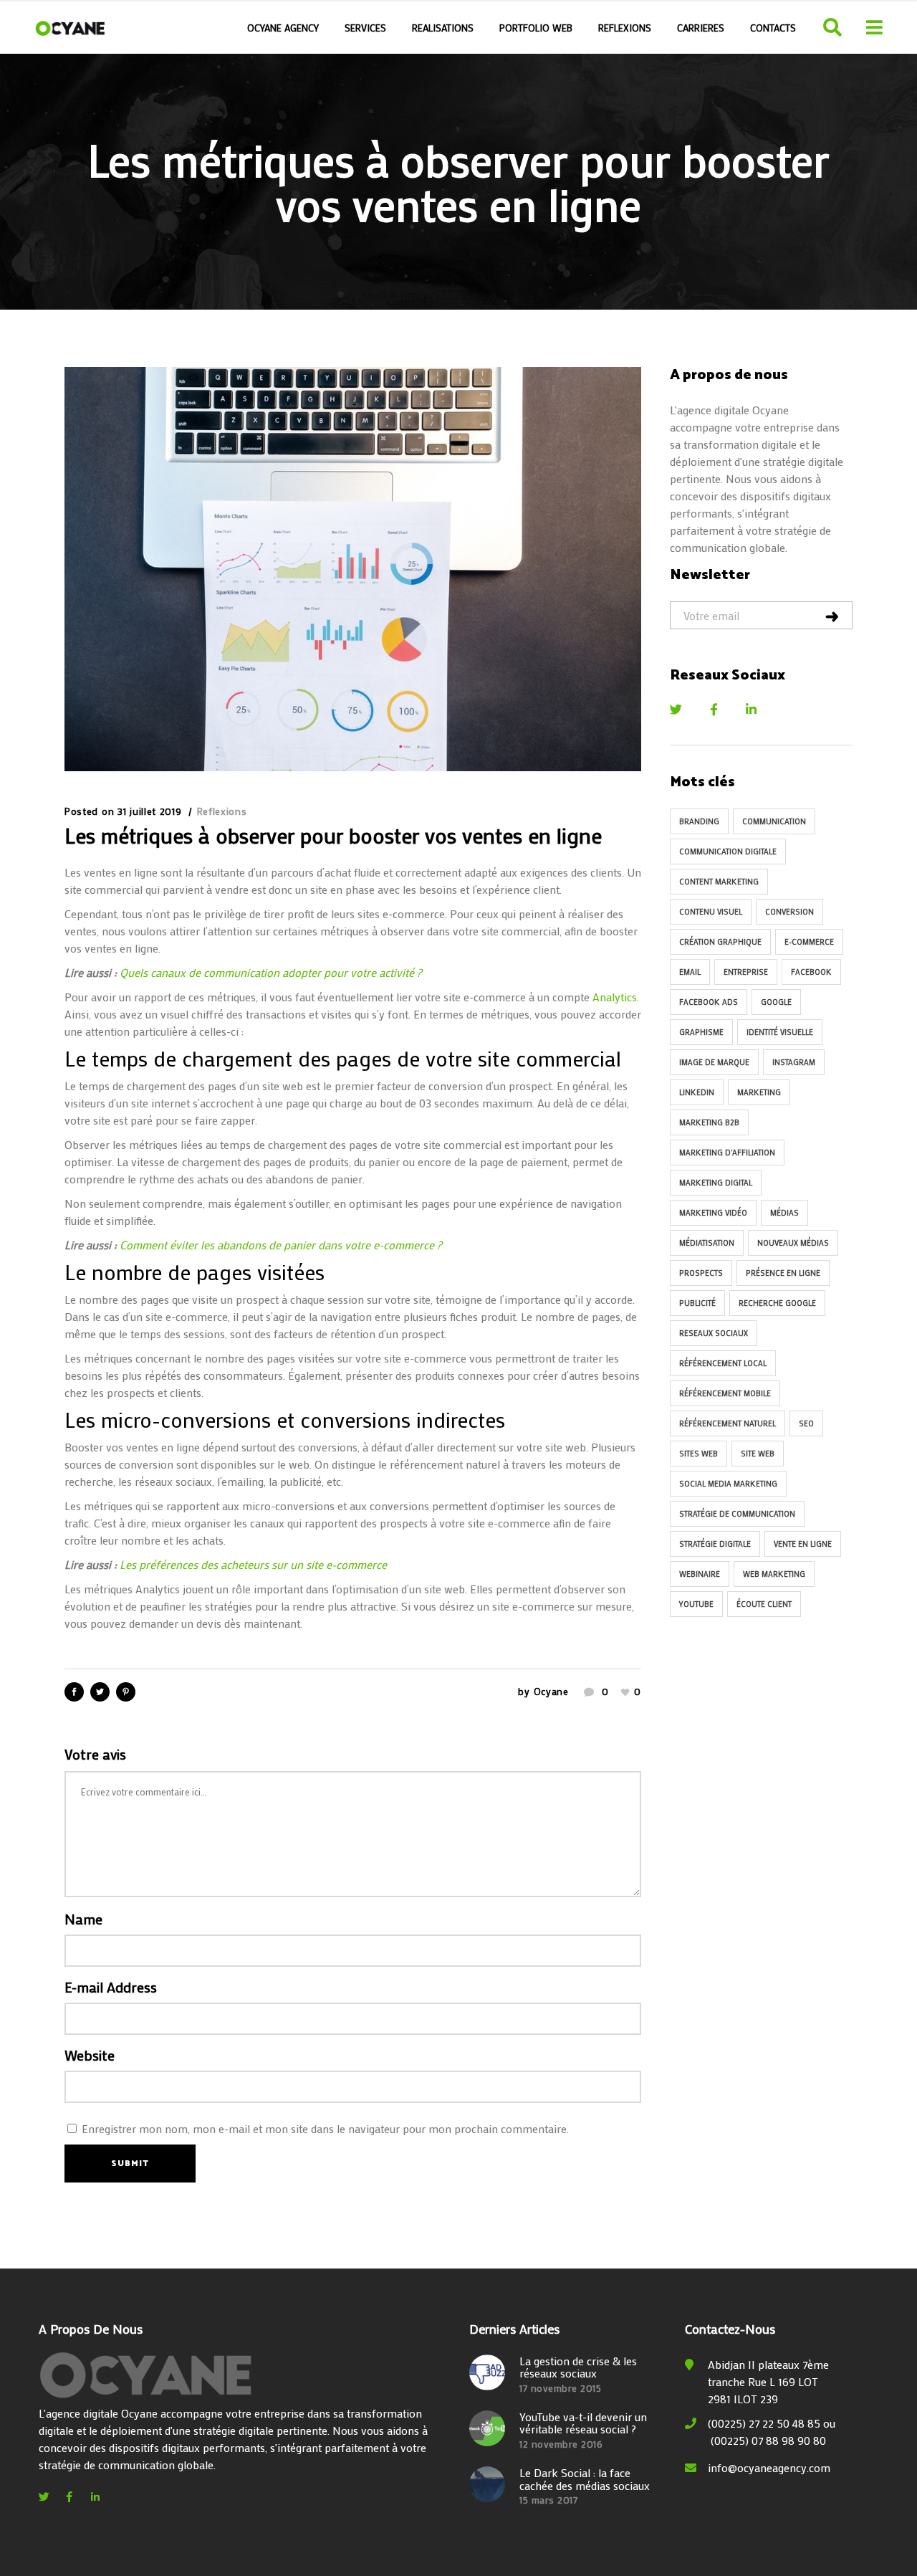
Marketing (759, 1092)
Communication (774, 821)
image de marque (714, 1062)
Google (776, 1002)
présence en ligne (783, 1273)
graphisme (701, 1032)
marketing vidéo (713, 1213)
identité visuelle (780, 1032)
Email (690, 972)
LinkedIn (697, 1092)
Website (90, 2055)
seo (806, 1423)
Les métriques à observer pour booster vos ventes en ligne (333, 835)
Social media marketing (728, 1484)
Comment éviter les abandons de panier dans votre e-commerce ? (281, 1245)
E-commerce (809, 942)
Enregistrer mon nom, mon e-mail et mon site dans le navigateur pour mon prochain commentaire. (325, 2128)
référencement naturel (728, 1423)
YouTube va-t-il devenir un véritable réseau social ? (583, 2423)
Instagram (794, 1062)
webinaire (700, 1574)
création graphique (720, 942)
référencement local (723, 1363)
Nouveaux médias (793, 1243)
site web (758, 1454)
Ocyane (551, 1691)
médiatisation (707, 1243)
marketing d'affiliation (727, 1153)
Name (83, 1919)
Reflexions (222, 811)
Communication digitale (728, 851)
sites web (698, 1454)
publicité (697, 1303)
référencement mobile (725, 1393)
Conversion (789, 912)
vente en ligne (803, 1544)
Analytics (615, 997)
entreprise (746, 972)
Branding (699, 821)
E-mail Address (111, 1987)
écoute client (764, 1604)
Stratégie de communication (737, 1514)
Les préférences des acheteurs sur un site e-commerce (253, 1564)
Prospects (701, 1273)
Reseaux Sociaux (714, 1333)
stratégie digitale (715, 1544)
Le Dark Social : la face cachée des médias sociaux (585, 2479)
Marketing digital (716, 1183)
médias (784, 1213)
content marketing (719, 882)
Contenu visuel (711, 912)
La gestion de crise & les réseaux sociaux (578, 2367)
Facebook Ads (709, 1002)
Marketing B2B (709, 1122)
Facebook (811, 972)
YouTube (696, 1604)
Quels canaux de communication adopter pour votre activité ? (271, 972)
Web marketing (774, 1574)
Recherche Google (777, 1303)
